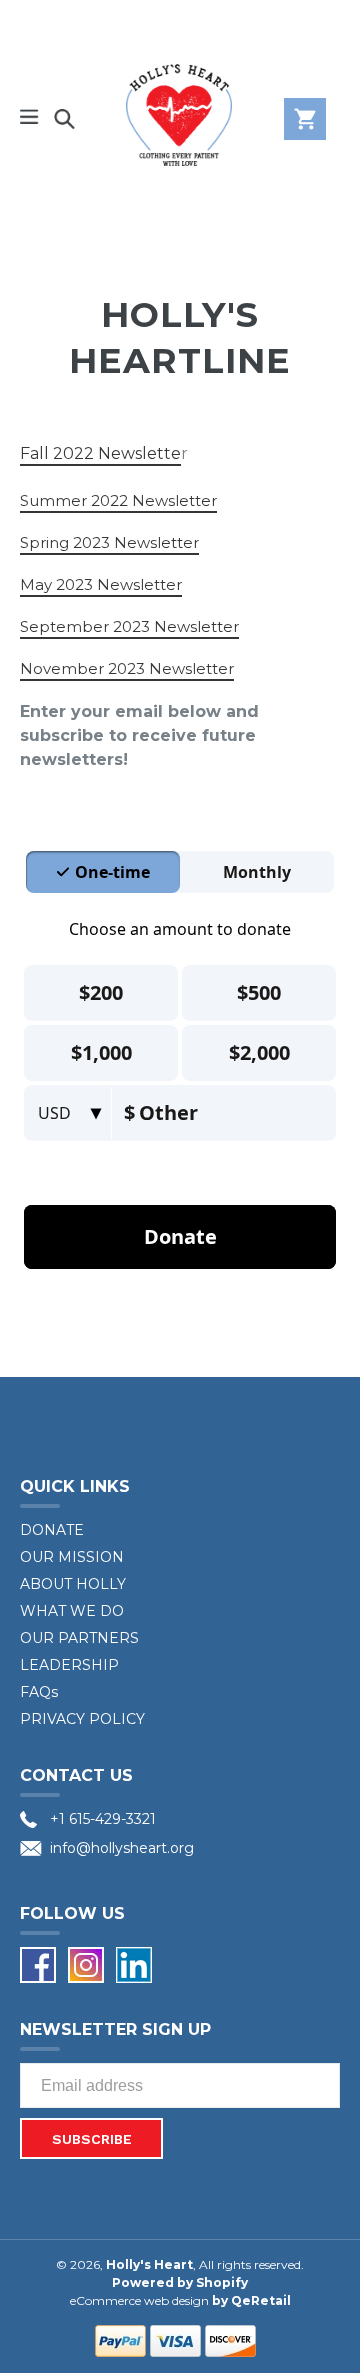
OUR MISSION (72, 1557)
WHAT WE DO (72, 1611)
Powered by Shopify (180, 2282)
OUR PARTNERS (79, 1638)
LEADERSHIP (69, 1665)
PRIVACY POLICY (82, 1719)
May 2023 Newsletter (101, 584)
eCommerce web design (139, 2300)
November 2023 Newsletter (127, 668)
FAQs (39, 1692)
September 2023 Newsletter (129, 626)
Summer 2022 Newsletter (118, 500)
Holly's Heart (149, 2264)
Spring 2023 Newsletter (109, 542)
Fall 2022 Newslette (100, 453)
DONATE (52, 1530)
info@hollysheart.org (122, 1848)
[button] (29, 118)
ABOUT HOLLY (73, 1584)
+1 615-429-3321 (103, 1819)
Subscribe (92, 2139)
